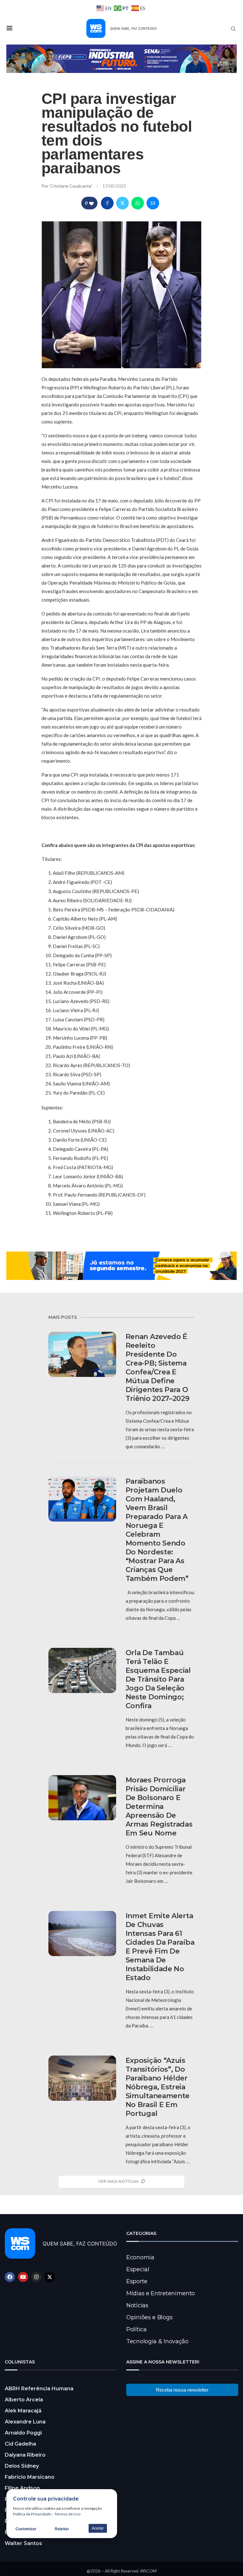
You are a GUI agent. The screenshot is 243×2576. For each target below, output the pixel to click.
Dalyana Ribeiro (25, 2455)
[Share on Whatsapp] (138, 203)
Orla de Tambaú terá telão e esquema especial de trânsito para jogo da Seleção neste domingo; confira (158, 1679)
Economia (140, 2257)
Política (137, 2329)
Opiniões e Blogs (149, 2317)
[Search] (233, 29)
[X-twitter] (50, 2277)
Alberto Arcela (24, 2400)
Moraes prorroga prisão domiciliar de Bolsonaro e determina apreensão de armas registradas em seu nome (159, 1807)
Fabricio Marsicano (30, 2477)
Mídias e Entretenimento (161, 2293)
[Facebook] (10, 2277)
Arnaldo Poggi (23, 2433)
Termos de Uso (67, 2514)
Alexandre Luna (25, 2422)
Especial (138, 2269)
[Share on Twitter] (122, 203)
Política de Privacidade (32, 2514)
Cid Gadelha (20, 2444)
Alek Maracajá (23, 2411)
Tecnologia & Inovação (157, 2341)
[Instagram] (36, 2277)
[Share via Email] (153, 203)
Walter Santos (23, 2543)
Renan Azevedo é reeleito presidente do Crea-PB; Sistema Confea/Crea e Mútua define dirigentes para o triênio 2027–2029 (158, 1368)
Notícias (137, 2305)
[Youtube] (23, 2277)
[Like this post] (91, 203)
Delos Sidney (22, 2466)
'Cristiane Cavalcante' (71, 186)
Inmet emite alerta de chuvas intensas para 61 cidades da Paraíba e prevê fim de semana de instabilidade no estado (160, 1947)
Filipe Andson (22, 2488)
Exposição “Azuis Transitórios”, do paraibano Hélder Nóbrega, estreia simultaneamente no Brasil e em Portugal (158, 2087)
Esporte (137, 2281)
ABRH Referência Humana (39, 2389)
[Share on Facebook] (107, 203)
